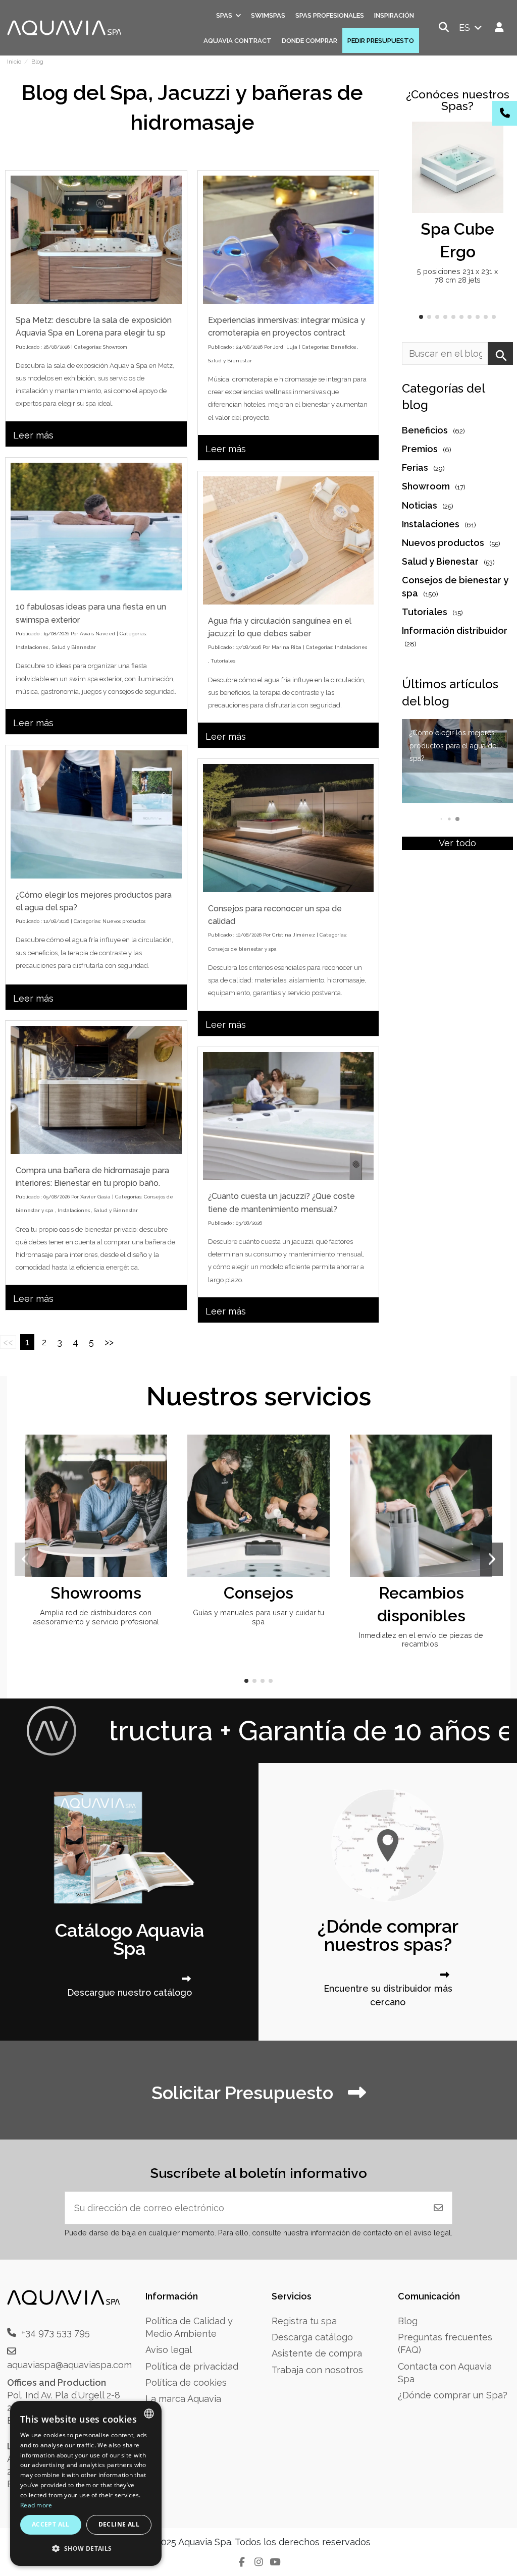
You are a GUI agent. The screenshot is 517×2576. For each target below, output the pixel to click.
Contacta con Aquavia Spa (445, 2373)
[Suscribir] (438, 2208)
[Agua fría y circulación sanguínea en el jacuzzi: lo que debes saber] (289, 540)
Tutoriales (223, 661)
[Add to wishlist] (494, 139)
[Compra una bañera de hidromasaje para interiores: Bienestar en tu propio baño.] (96, 1090)
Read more (36, 2505)
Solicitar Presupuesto (245, 2093)
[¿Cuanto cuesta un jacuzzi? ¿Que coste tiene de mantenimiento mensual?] (289, 1116)
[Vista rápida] (494, 159)
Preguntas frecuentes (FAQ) (445, 2343)
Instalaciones (32, 647)
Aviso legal (169, 2350)
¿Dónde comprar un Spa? (453, 2395)
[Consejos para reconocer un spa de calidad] (289, 828)
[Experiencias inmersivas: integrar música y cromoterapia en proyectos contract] (289, 240)
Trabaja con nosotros (317, 2370)
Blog (408, 2321)
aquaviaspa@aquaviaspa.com (69, 2365)
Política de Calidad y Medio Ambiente (189, 2327)
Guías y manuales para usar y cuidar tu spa (258, 1617)
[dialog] (86, 2483)
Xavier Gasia (95, 1197)
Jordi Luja (285, 347)
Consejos (258, 1593)
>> (109, 1342)
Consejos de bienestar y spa (242, 949)
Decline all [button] (119, 2524)
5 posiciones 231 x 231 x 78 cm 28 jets (457, 276)
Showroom (115, 347)
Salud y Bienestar (230, 361)
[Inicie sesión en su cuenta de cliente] (500, 28)
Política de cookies (186, 2382)
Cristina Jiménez (294, 935)
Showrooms (96, 1593)
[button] (421, 317)
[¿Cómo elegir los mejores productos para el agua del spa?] (96, 814)
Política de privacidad (192, 2366)
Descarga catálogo (312, 2337)
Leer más (33, 435)
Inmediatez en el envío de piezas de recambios (421, 1639)
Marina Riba (287, 647)
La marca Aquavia (183, 2399)
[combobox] (149, 2414)
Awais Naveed (97, 634)
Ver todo (457, 843)
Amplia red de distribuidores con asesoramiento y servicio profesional (96, 1617)
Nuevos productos (124, 921)
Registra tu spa (304, 2321)
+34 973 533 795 (56, 2333)
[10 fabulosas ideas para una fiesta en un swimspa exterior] (96, 527)
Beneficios (343, 347)
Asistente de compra (317, 2353)
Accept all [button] (51, 2524)
